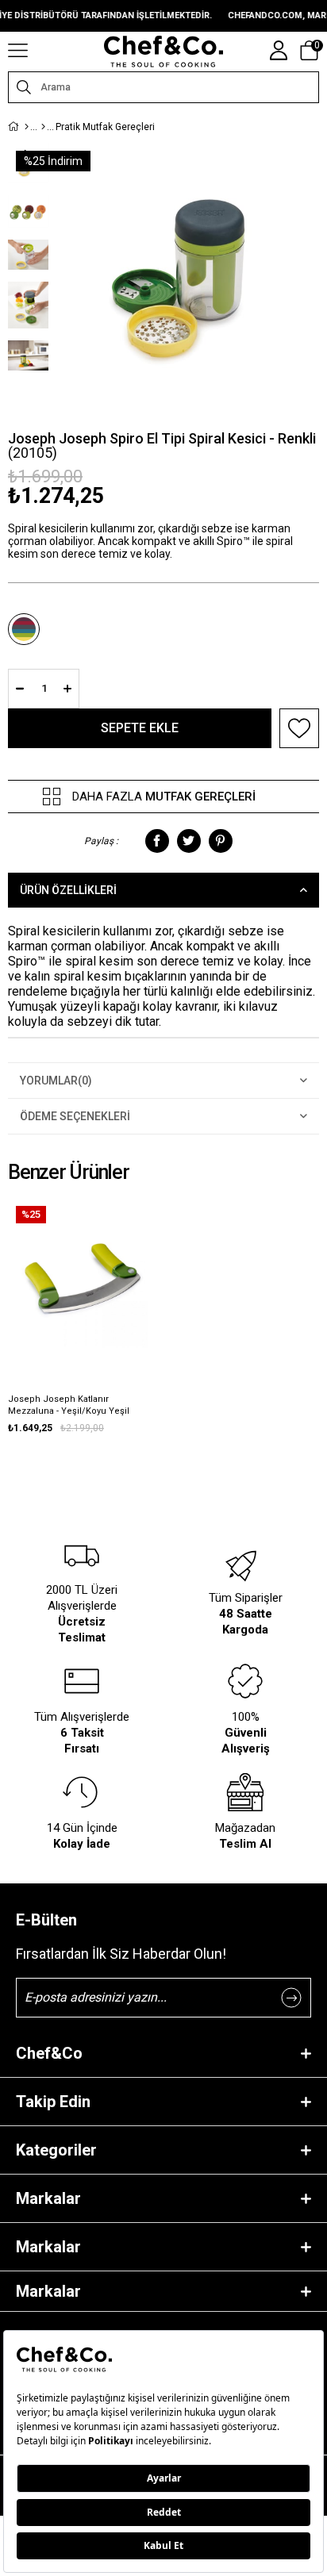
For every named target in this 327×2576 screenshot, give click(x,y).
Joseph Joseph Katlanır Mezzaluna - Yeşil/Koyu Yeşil (69, 1405)
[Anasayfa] (27, 127)
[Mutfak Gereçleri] (43, 127)
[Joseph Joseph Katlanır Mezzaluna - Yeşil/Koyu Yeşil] (84, 1274)
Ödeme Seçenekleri (75, 1116)
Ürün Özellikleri (68, 890)
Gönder (291, 1998)
